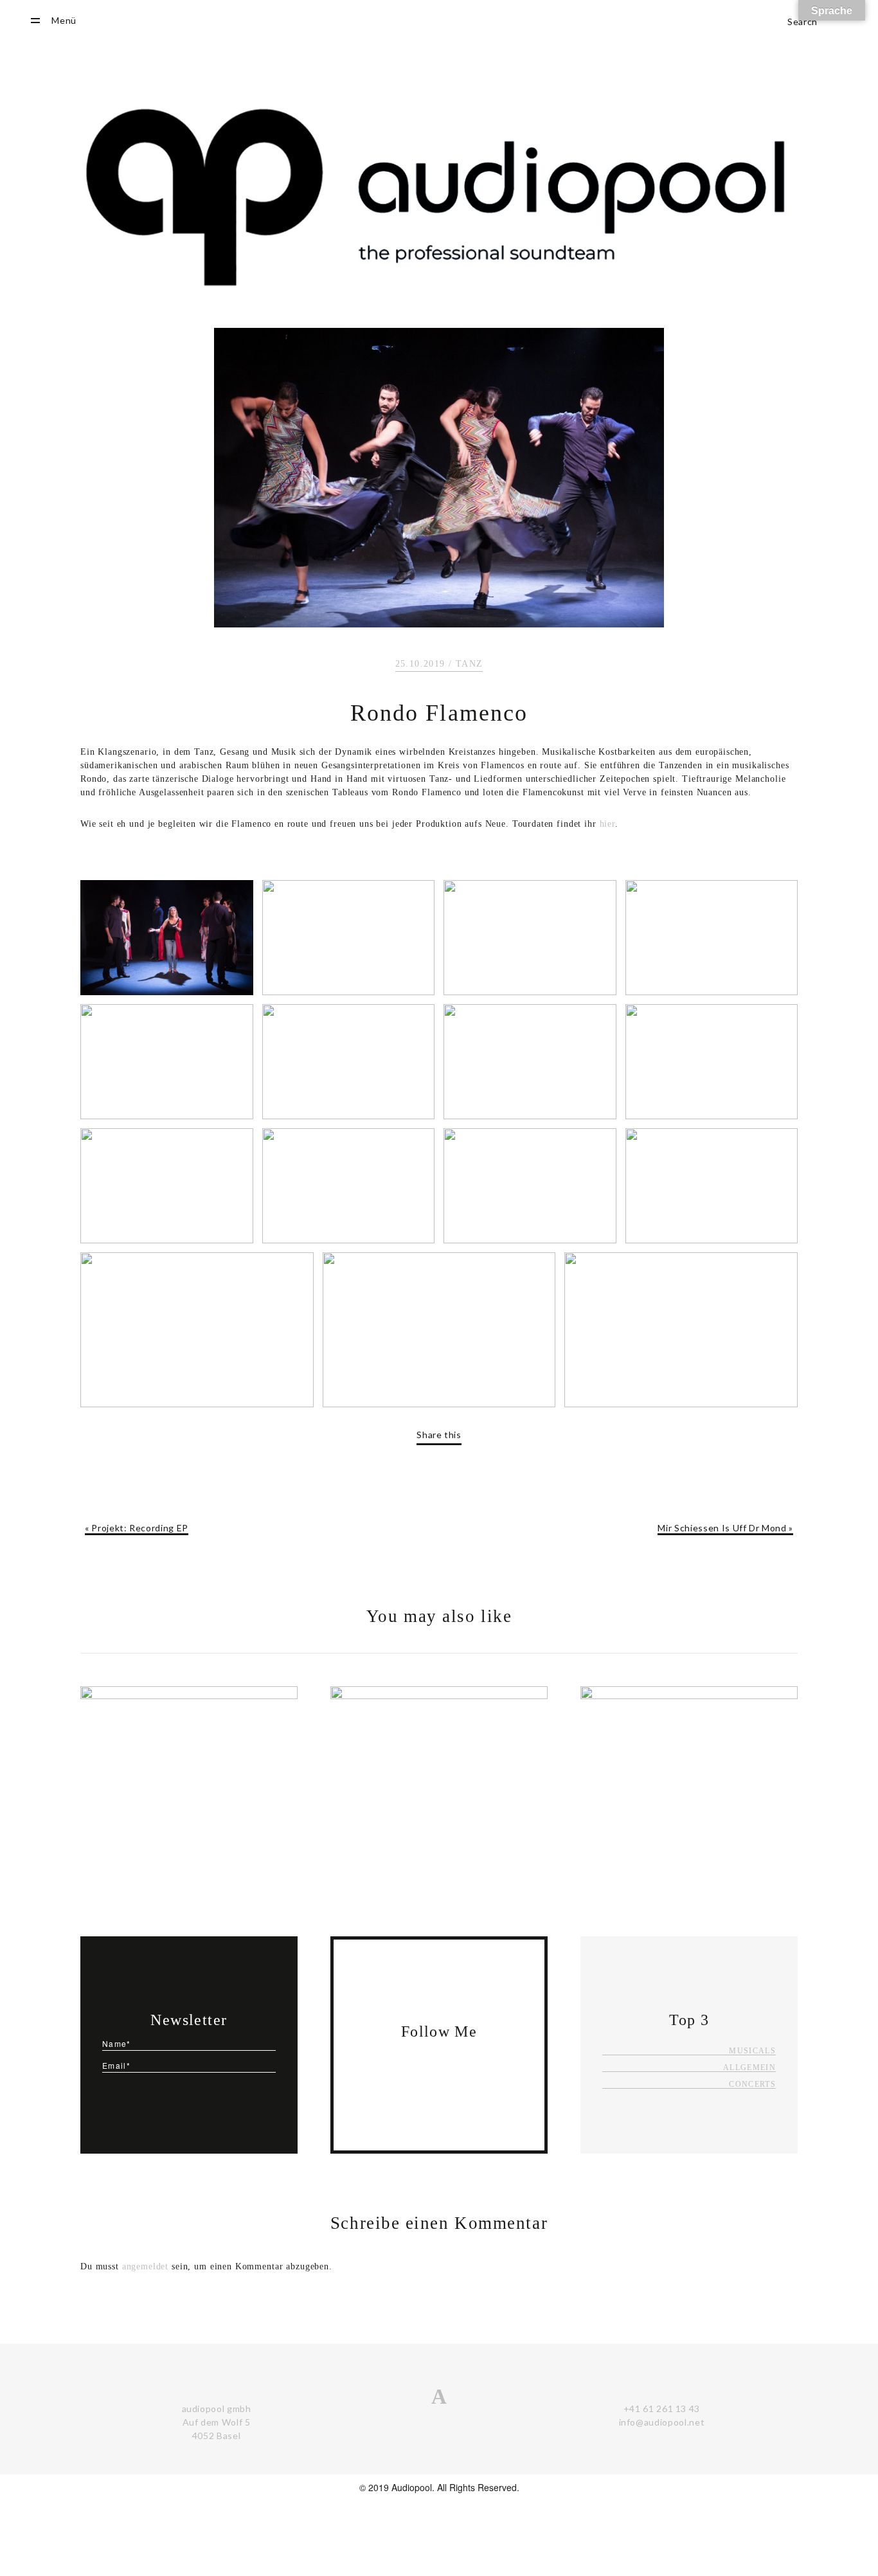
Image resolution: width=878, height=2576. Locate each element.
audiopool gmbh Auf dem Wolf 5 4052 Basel (217, 2422)
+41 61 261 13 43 (662, 2409)
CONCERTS (752, 2085)
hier (607, 824)
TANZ (470, 664)
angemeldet (146, 2266)
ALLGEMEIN (749, 2068)
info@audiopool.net (662, 2422)
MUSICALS (752, 2051)
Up (834, 2504)
